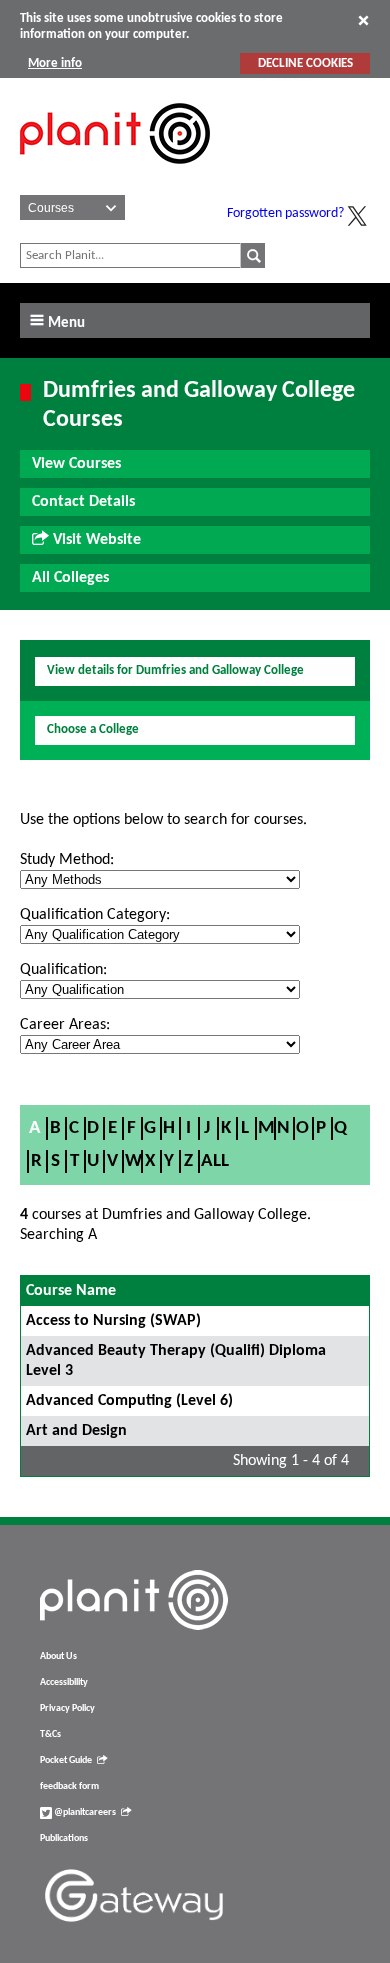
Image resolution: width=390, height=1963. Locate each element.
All (215, 1161)
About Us (58, 1656)
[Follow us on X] (357, 216)
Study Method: (67, 860)
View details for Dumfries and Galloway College (175, 670)
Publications (64, 1838)
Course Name (71, 1291)
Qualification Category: (95, 915)
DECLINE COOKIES (305, 63)
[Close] (363, 20)
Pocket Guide (66, 1760)
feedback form (69, 1786)
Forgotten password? (285, 213)
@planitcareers (84, 1812)
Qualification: (63, 970)
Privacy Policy (67, 1708)
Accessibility (64, 1682)
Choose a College (93, 729)
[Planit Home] (115, 175)
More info (55, 63)
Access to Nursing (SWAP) (113, 1321)
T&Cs (50, 1734)
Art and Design (76, 1431)
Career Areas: (65, 1025)
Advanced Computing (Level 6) (129, 1401)
